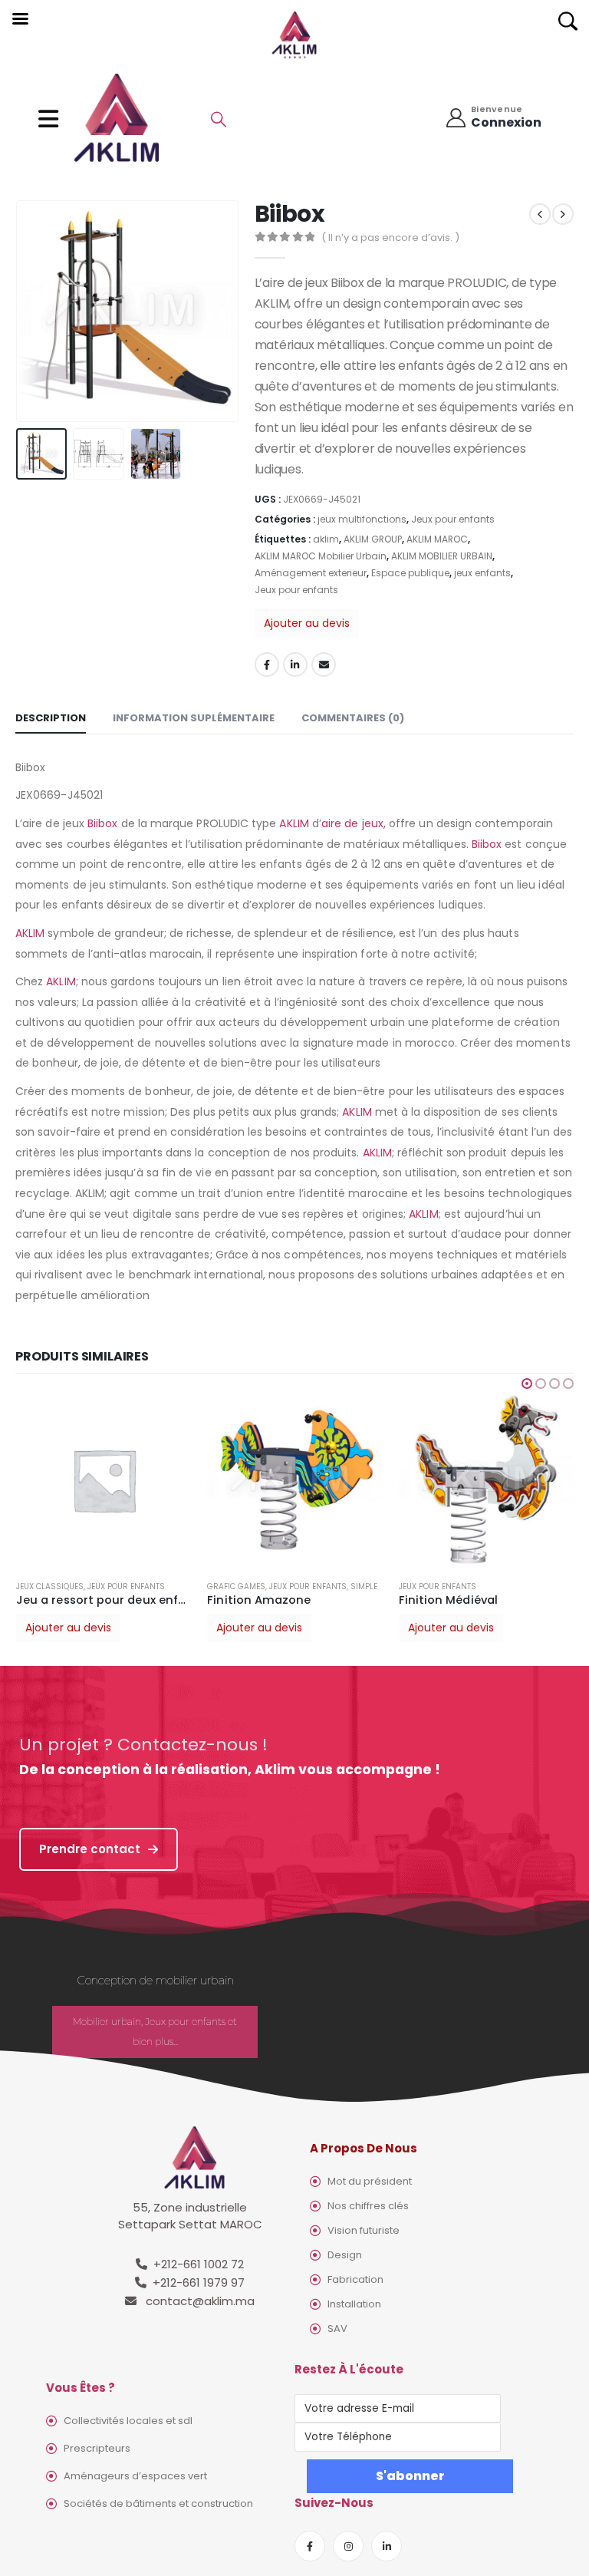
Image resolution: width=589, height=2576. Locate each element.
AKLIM (294, 823)
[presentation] (35, 311)
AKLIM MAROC (437, 539)
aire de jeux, (354, 823)
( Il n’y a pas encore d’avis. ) (390, 237)
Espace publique (410, 573)
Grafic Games (236, 1586)
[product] (104, 1480)
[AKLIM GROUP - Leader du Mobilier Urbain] (117, 119)
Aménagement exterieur (311, 573)
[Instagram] (348, 2546)
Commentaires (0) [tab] (353, 718)
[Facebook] (310, 2546)
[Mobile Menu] (53, 119)
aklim (326, 539)
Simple (364, 1586)
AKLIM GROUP (373, 539)
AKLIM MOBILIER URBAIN (442, 556)
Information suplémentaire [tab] (194, 718)
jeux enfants (482, 573)
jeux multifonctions (362, 519)
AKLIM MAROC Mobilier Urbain (321, 556)
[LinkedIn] (387, 2546)
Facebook (267, 665)
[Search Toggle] (219, 119)
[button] (527, 1384)
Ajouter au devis (307, 623)
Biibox (102, 823)
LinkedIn (295, 665)
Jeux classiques (50, 1586)
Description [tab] (51, 718)
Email (324, 665)
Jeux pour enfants (453, 519)
